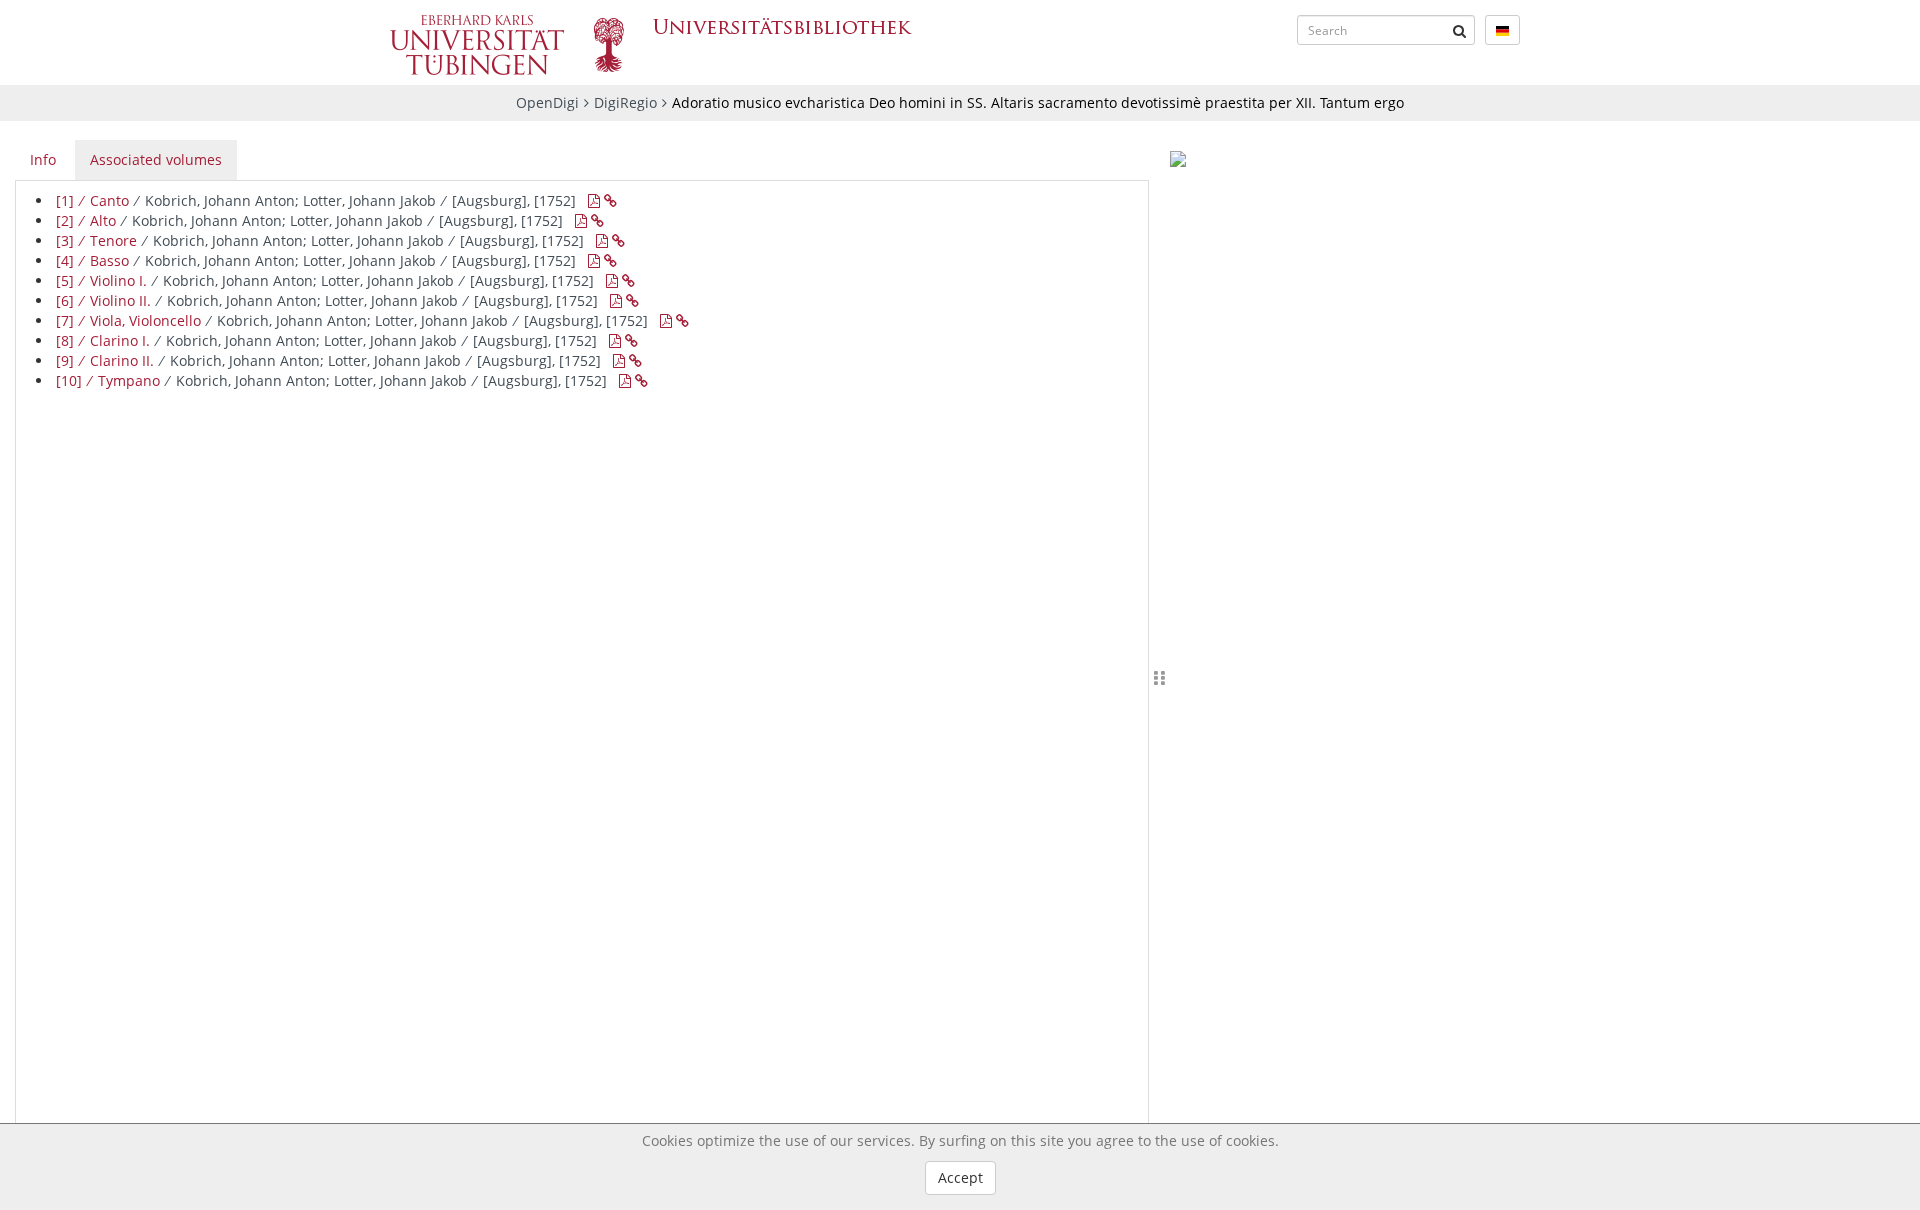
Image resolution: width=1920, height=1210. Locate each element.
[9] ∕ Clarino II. (328, 360)
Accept (960, 1177)
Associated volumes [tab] (156, 159)
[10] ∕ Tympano (331, 380)
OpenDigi (547, 102)
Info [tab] (43, 159)
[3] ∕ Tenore (320, 240)
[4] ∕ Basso (316, 260)
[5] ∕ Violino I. (325, 280)
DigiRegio (625, 102)
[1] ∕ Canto (316, 200)
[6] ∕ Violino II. (327, 300)
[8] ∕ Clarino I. (326, 340)
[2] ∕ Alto (309, 220)
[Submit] (1460, 30)
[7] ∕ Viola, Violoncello (352, 320)
